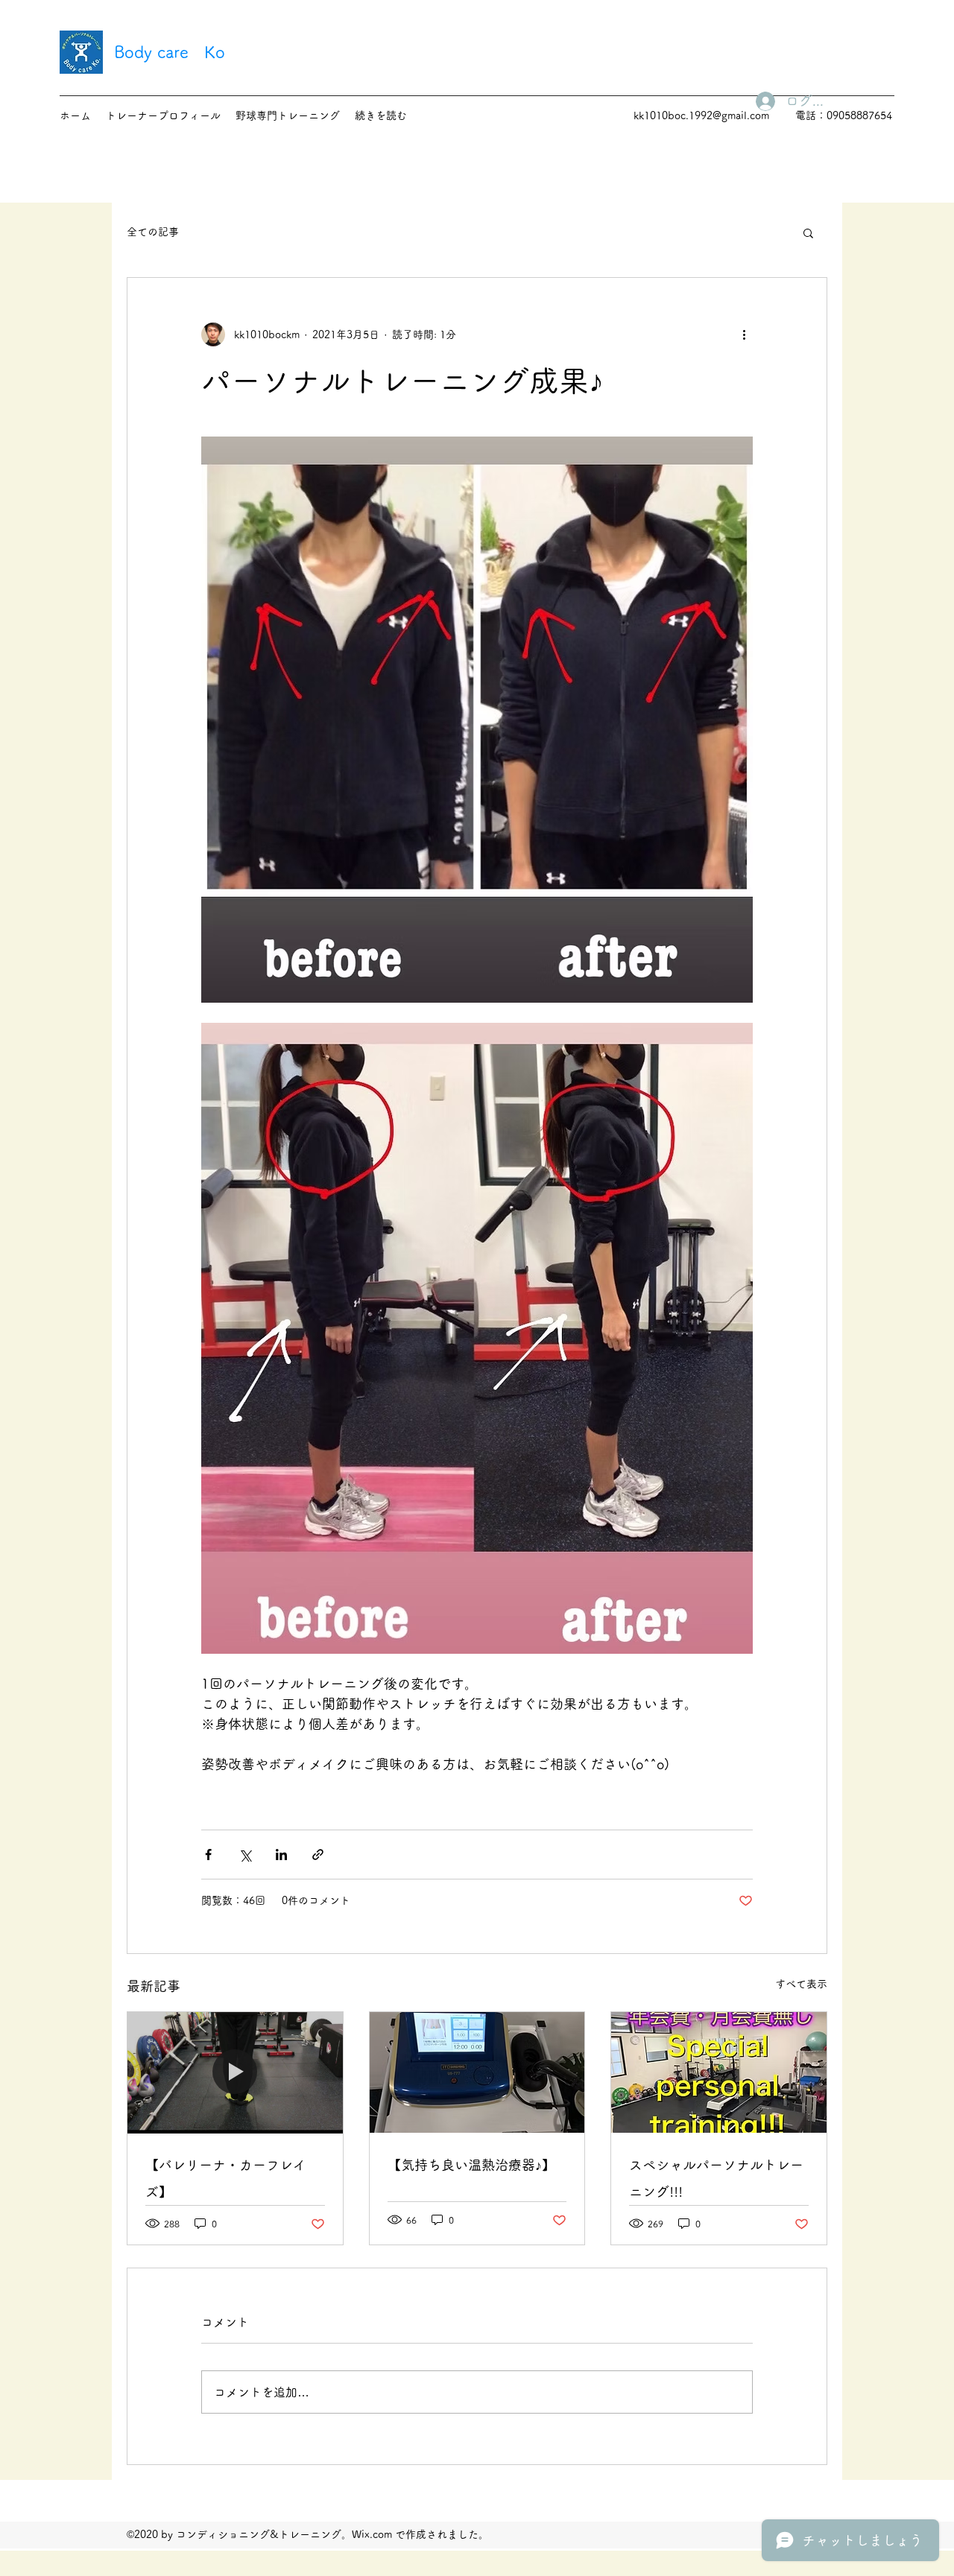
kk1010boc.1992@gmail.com (701, 115)
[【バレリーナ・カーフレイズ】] (235, 2072)
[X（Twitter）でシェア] (245, 1855)
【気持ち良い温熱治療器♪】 (471, 2165)
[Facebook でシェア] (208, 1855)
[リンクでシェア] (318, 1855)
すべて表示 (801, 1984)
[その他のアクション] (744, 334)
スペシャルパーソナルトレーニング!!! (716, 2178)
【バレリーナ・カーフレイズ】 (226, 2178)
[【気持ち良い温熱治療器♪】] (477, 2072)
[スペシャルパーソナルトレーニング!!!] (719, 2072)
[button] (808, 232)
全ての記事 (153, 232)
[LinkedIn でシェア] (281, 1855)
